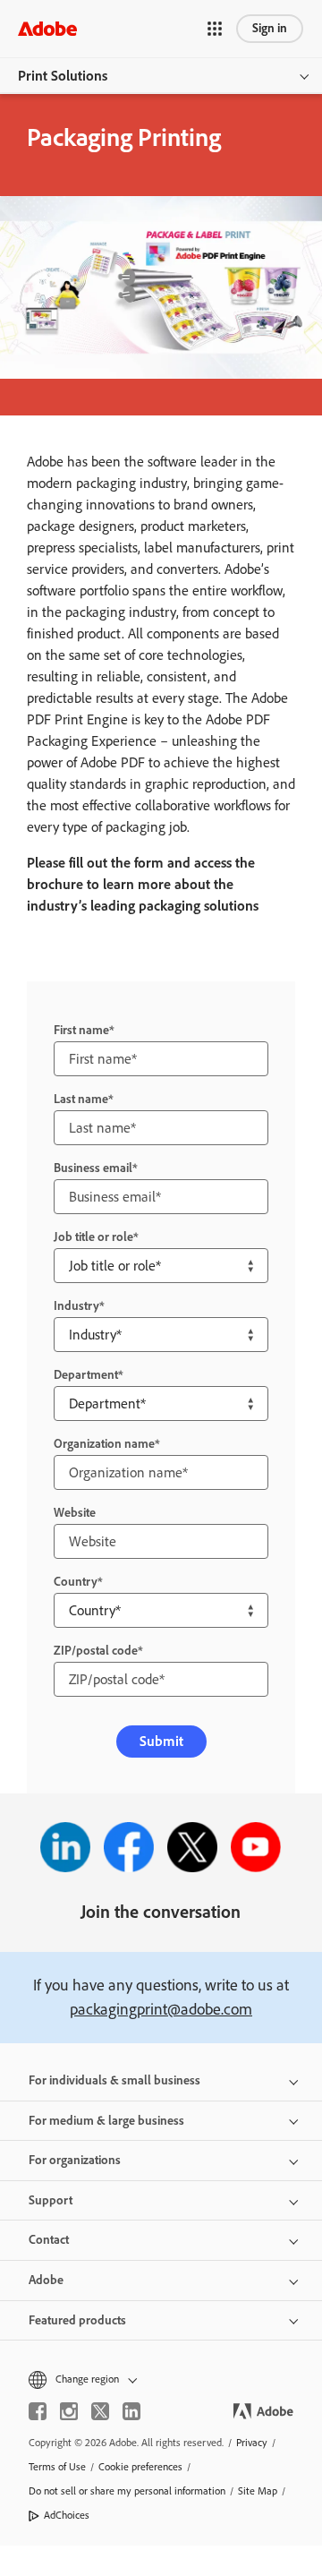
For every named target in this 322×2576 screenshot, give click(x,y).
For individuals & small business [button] (114, 2080)
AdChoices (67, 2515)
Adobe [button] (46, 2280)
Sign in (270, 28)
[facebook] (38, 2411)
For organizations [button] (75, 2160)
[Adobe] (47, 28)
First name (81, 1030)
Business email (93, 1168)
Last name (81, 1099)
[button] (215, 29)
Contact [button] (49, 2240)
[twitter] (100, 2411)
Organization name (104, 1444)
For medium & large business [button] (106, 2121)
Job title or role (93, 1237)
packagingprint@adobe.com (161, 2009)
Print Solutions (63, 76)
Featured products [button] (77, 2320)
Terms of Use (57, 2467)
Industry (76, 1306)
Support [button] (51, 2200)
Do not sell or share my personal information (127, 2491)
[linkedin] (131, 2411)
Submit (161, 1741)
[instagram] (69, 2411)
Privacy (252, 2443)
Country (76, 1582)
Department (86, 1375)
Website (75, 1513)
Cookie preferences (140, 2467)
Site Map (258, 2491)
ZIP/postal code (96, 1651)
